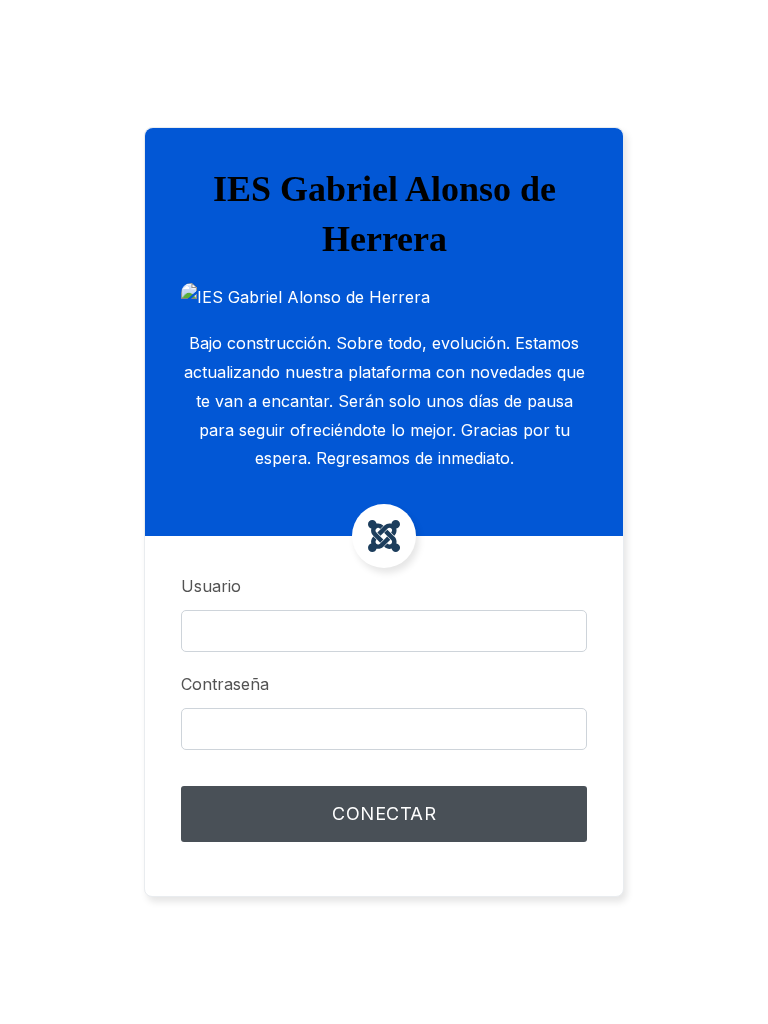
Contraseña (225, 684)
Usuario (211, 586)
